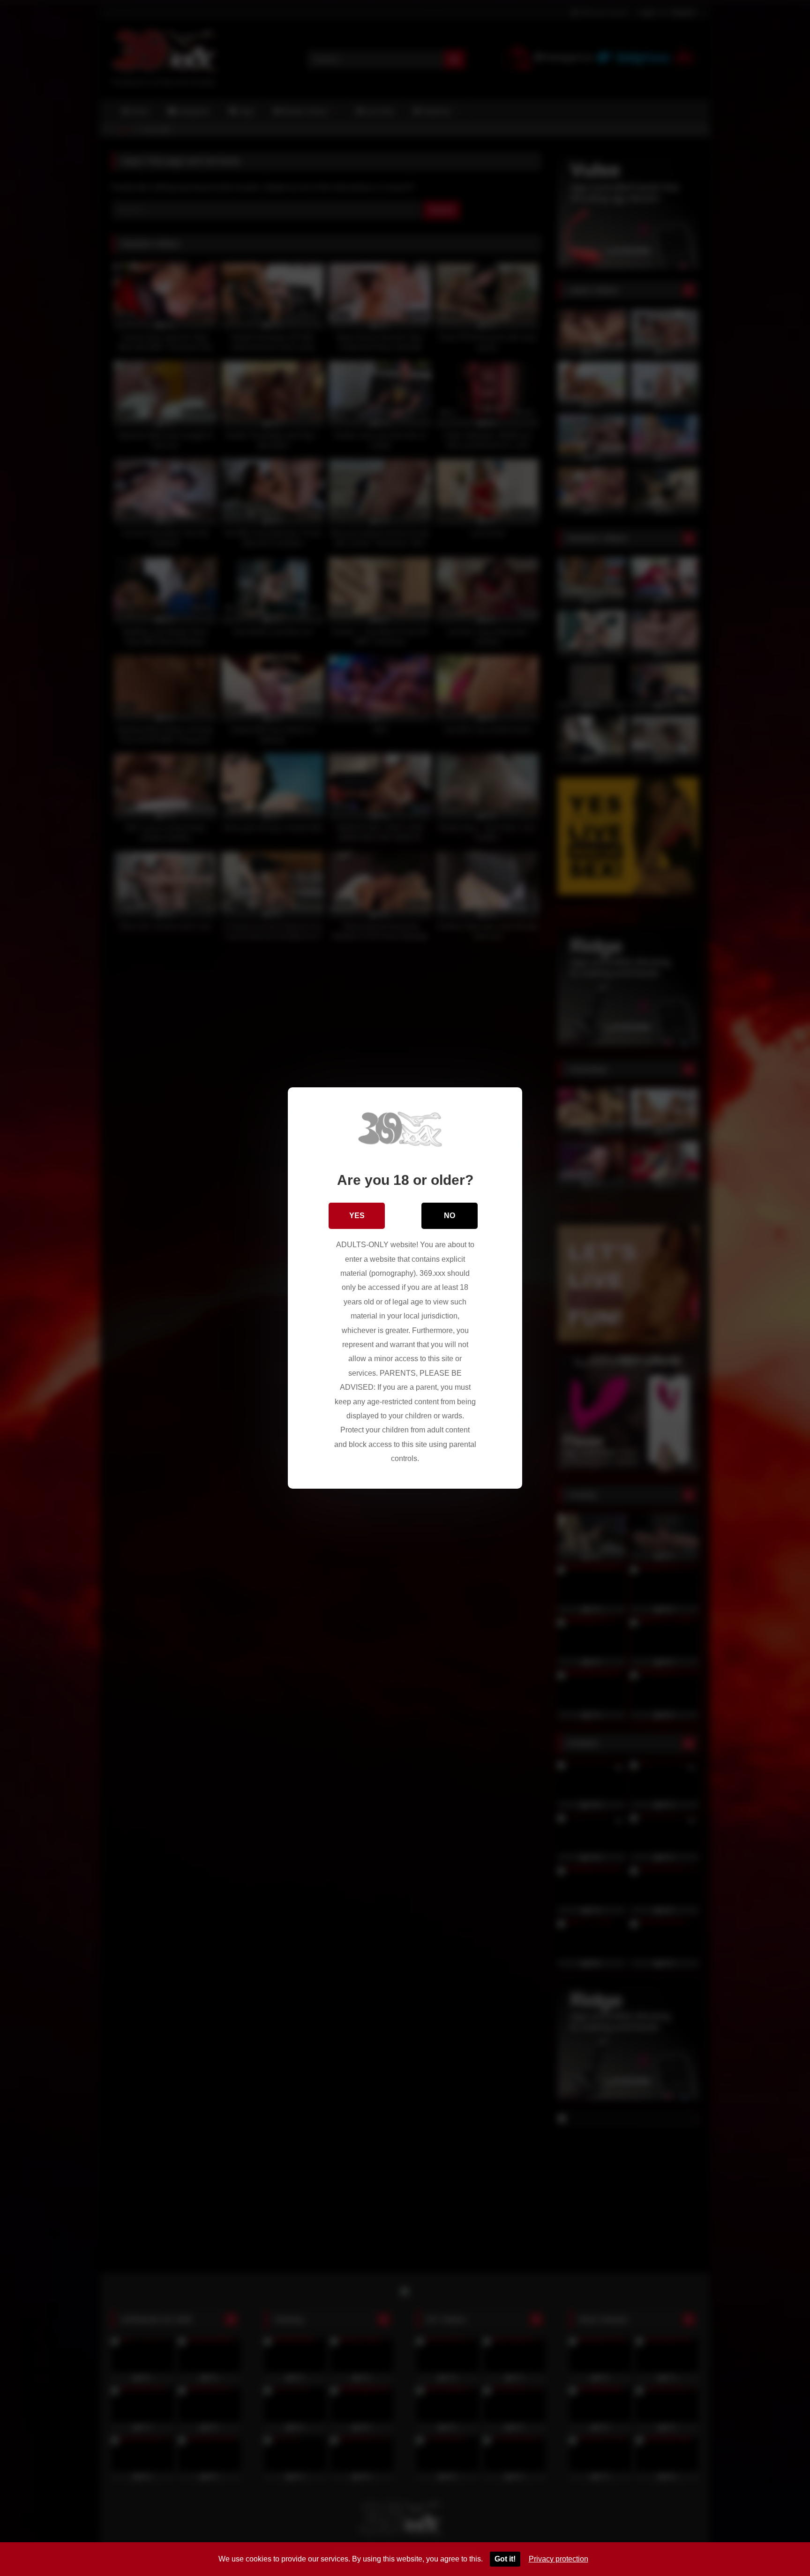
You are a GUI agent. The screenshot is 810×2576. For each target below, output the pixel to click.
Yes (357, 1216)
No (450, 1216)
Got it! (505, 2559)
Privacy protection (559, 2559)
